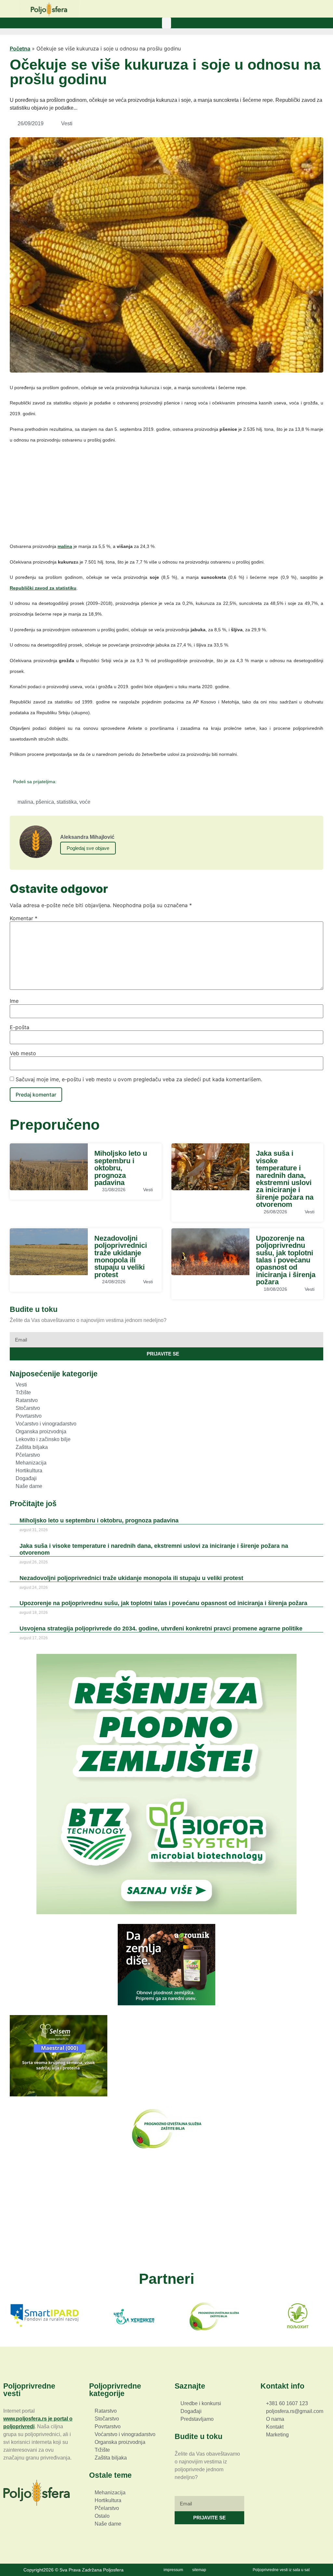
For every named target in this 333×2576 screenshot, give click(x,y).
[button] (166, 23)
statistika (67, 802)
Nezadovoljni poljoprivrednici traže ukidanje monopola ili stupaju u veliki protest (121, 1256)
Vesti (67, 123)
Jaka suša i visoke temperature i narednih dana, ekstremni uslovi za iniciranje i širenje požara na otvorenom (285, 1179)
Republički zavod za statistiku (43, 588)
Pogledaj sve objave (88, 848)
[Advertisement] (166, 496)
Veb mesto (23, 1053)
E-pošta (20, 1027)
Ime (14, 1001)
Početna (20, 48)
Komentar (24, 918)
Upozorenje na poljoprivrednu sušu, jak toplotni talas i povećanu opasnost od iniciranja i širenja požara (286, 1260)
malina (25, 802)
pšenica (45, 802)
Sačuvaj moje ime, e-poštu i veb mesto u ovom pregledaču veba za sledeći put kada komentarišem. (139, 1079)
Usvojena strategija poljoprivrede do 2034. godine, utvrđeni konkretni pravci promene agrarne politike (161, 1629)
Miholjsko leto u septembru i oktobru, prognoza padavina (121, 1168)
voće (85, 802)
